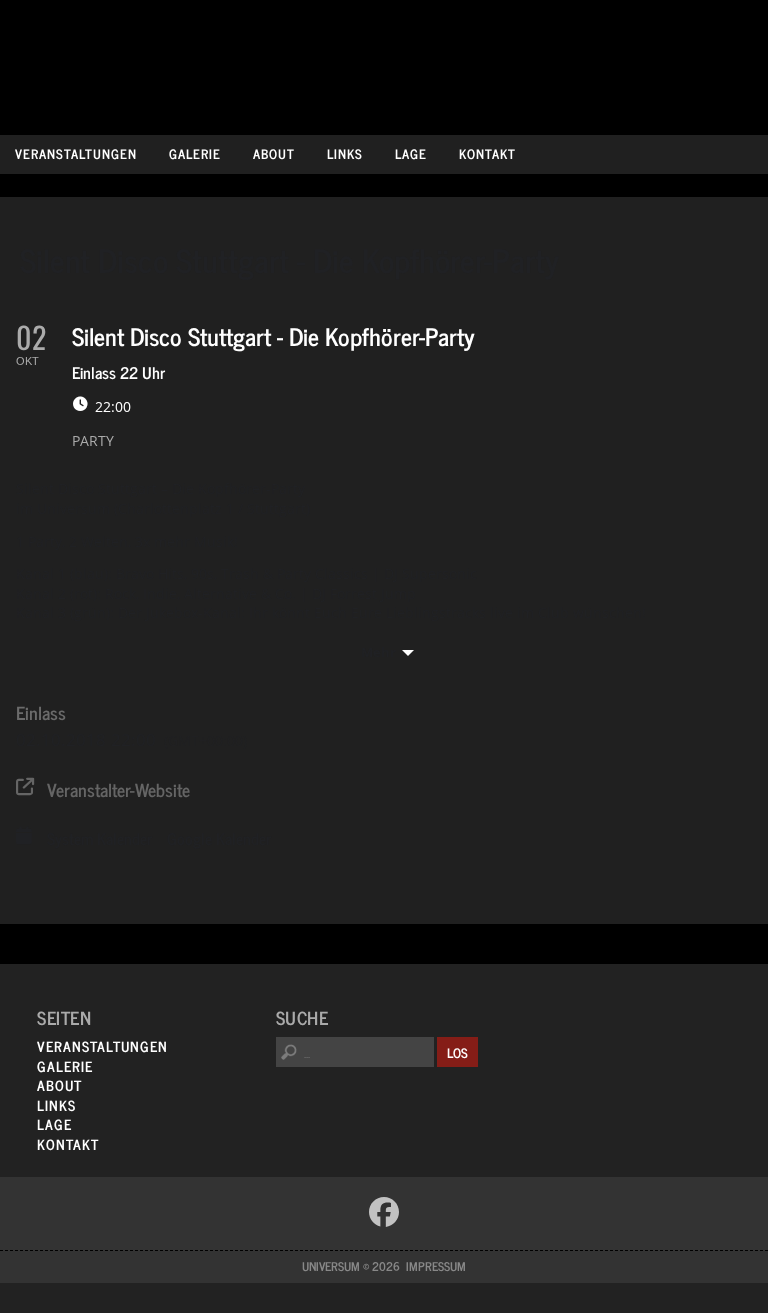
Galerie (195, 153)
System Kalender (99, 839)
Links (345, 153)
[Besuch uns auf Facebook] (384, 1212)
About (274, 153)
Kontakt (487, 153)
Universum (384, 62)
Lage (411, 153)
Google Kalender (219, 839)
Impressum (436, 1266)
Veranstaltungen (76, 153)
